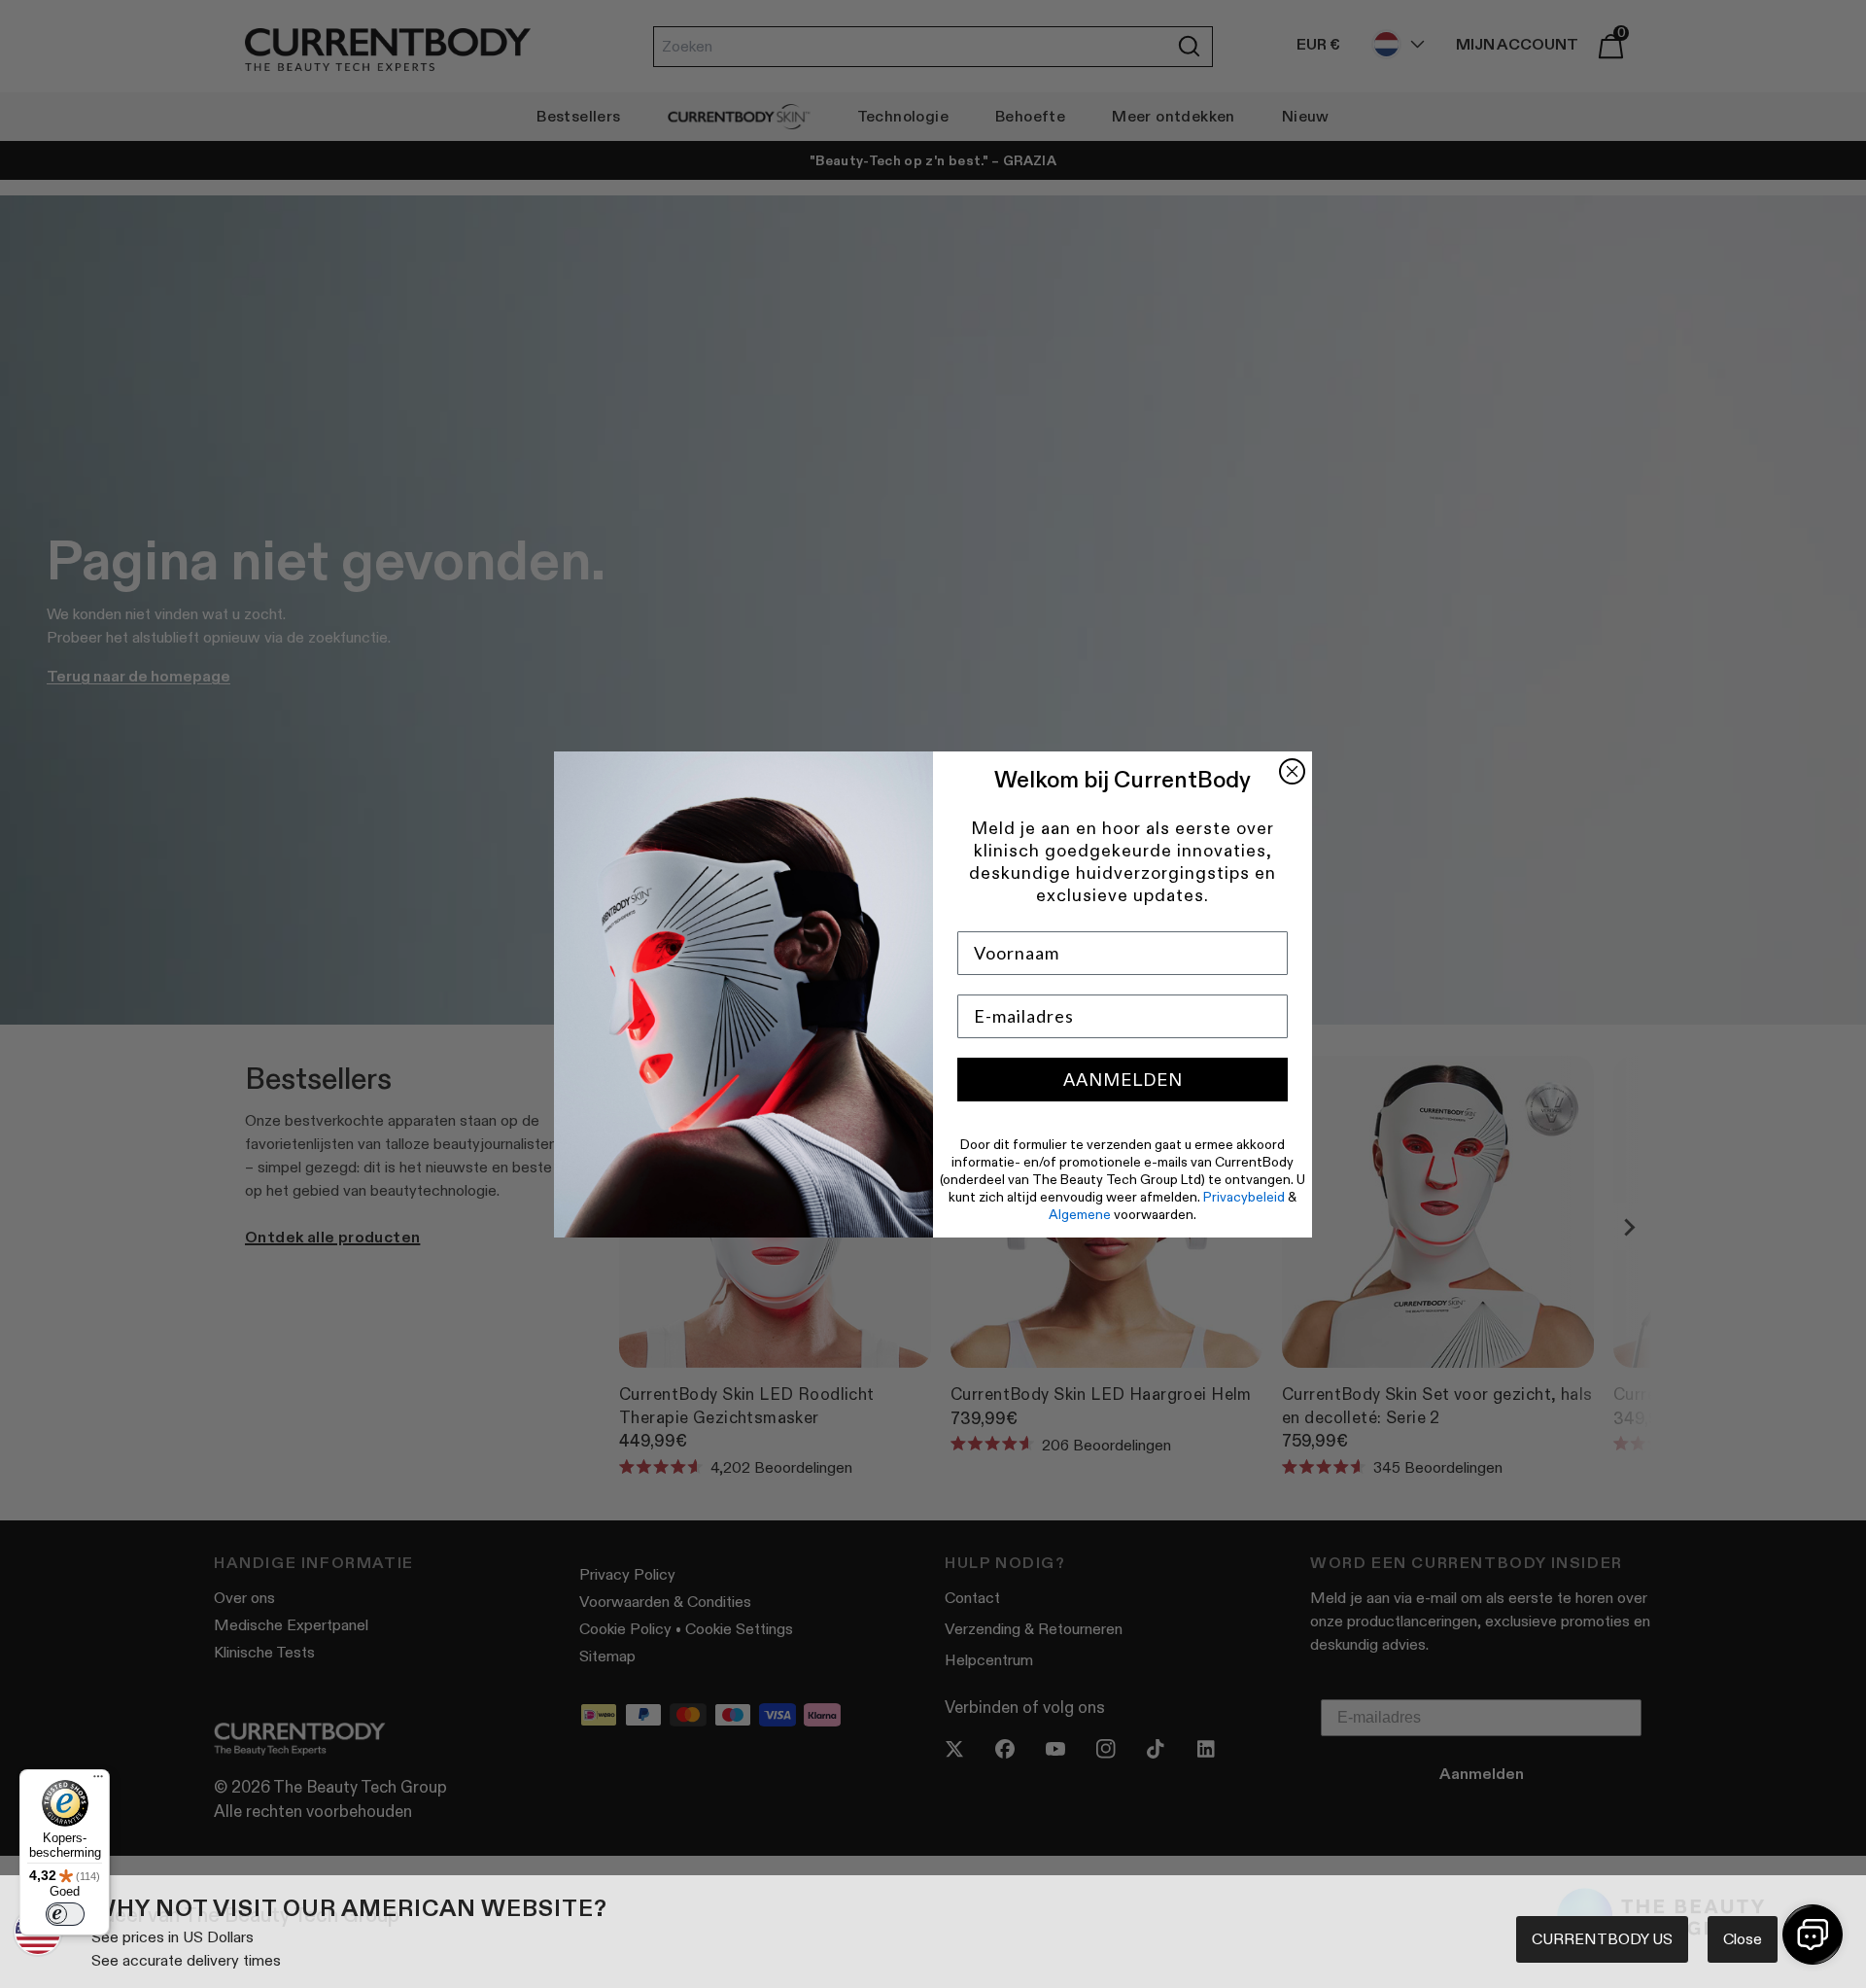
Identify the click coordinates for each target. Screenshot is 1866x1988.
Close (1743, 1939)
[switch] (65, 1914)
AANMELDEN (1123, 1080)
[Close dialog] (1292, 771)
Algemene (1080, 1214)
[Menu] (98, 1781)
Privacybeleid (1244, 1197)
